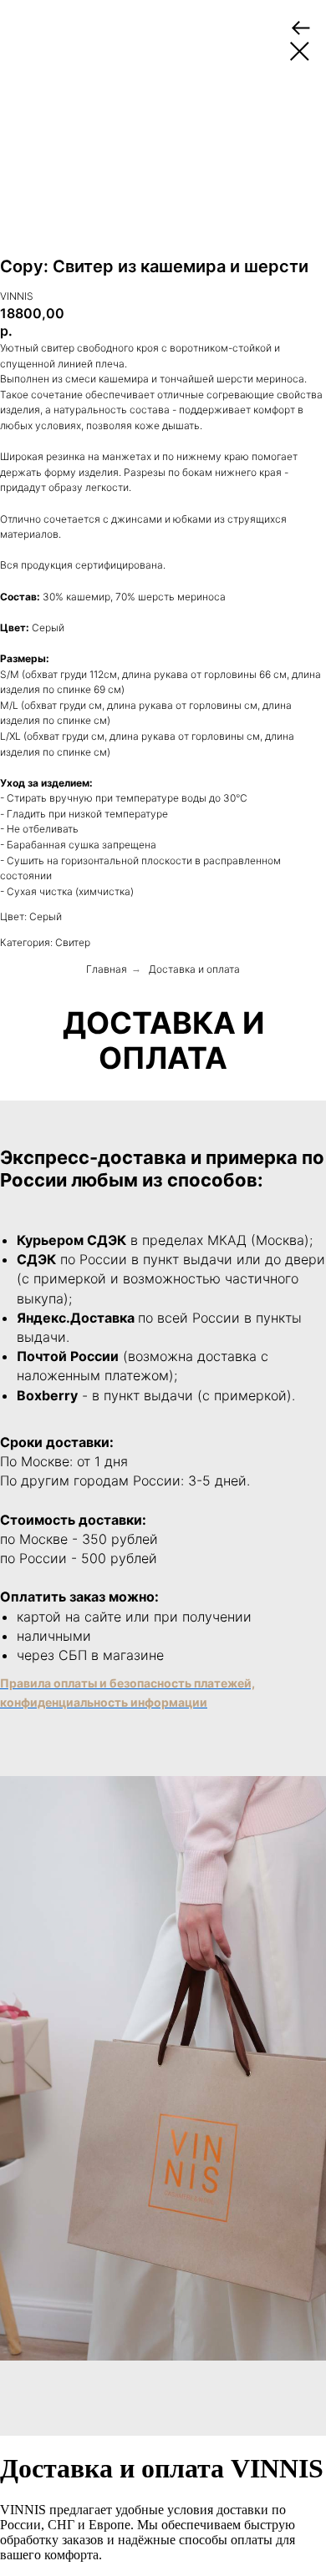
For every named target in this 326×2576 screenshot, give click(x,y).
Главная (107, 969)
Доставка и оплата (194, 969)
